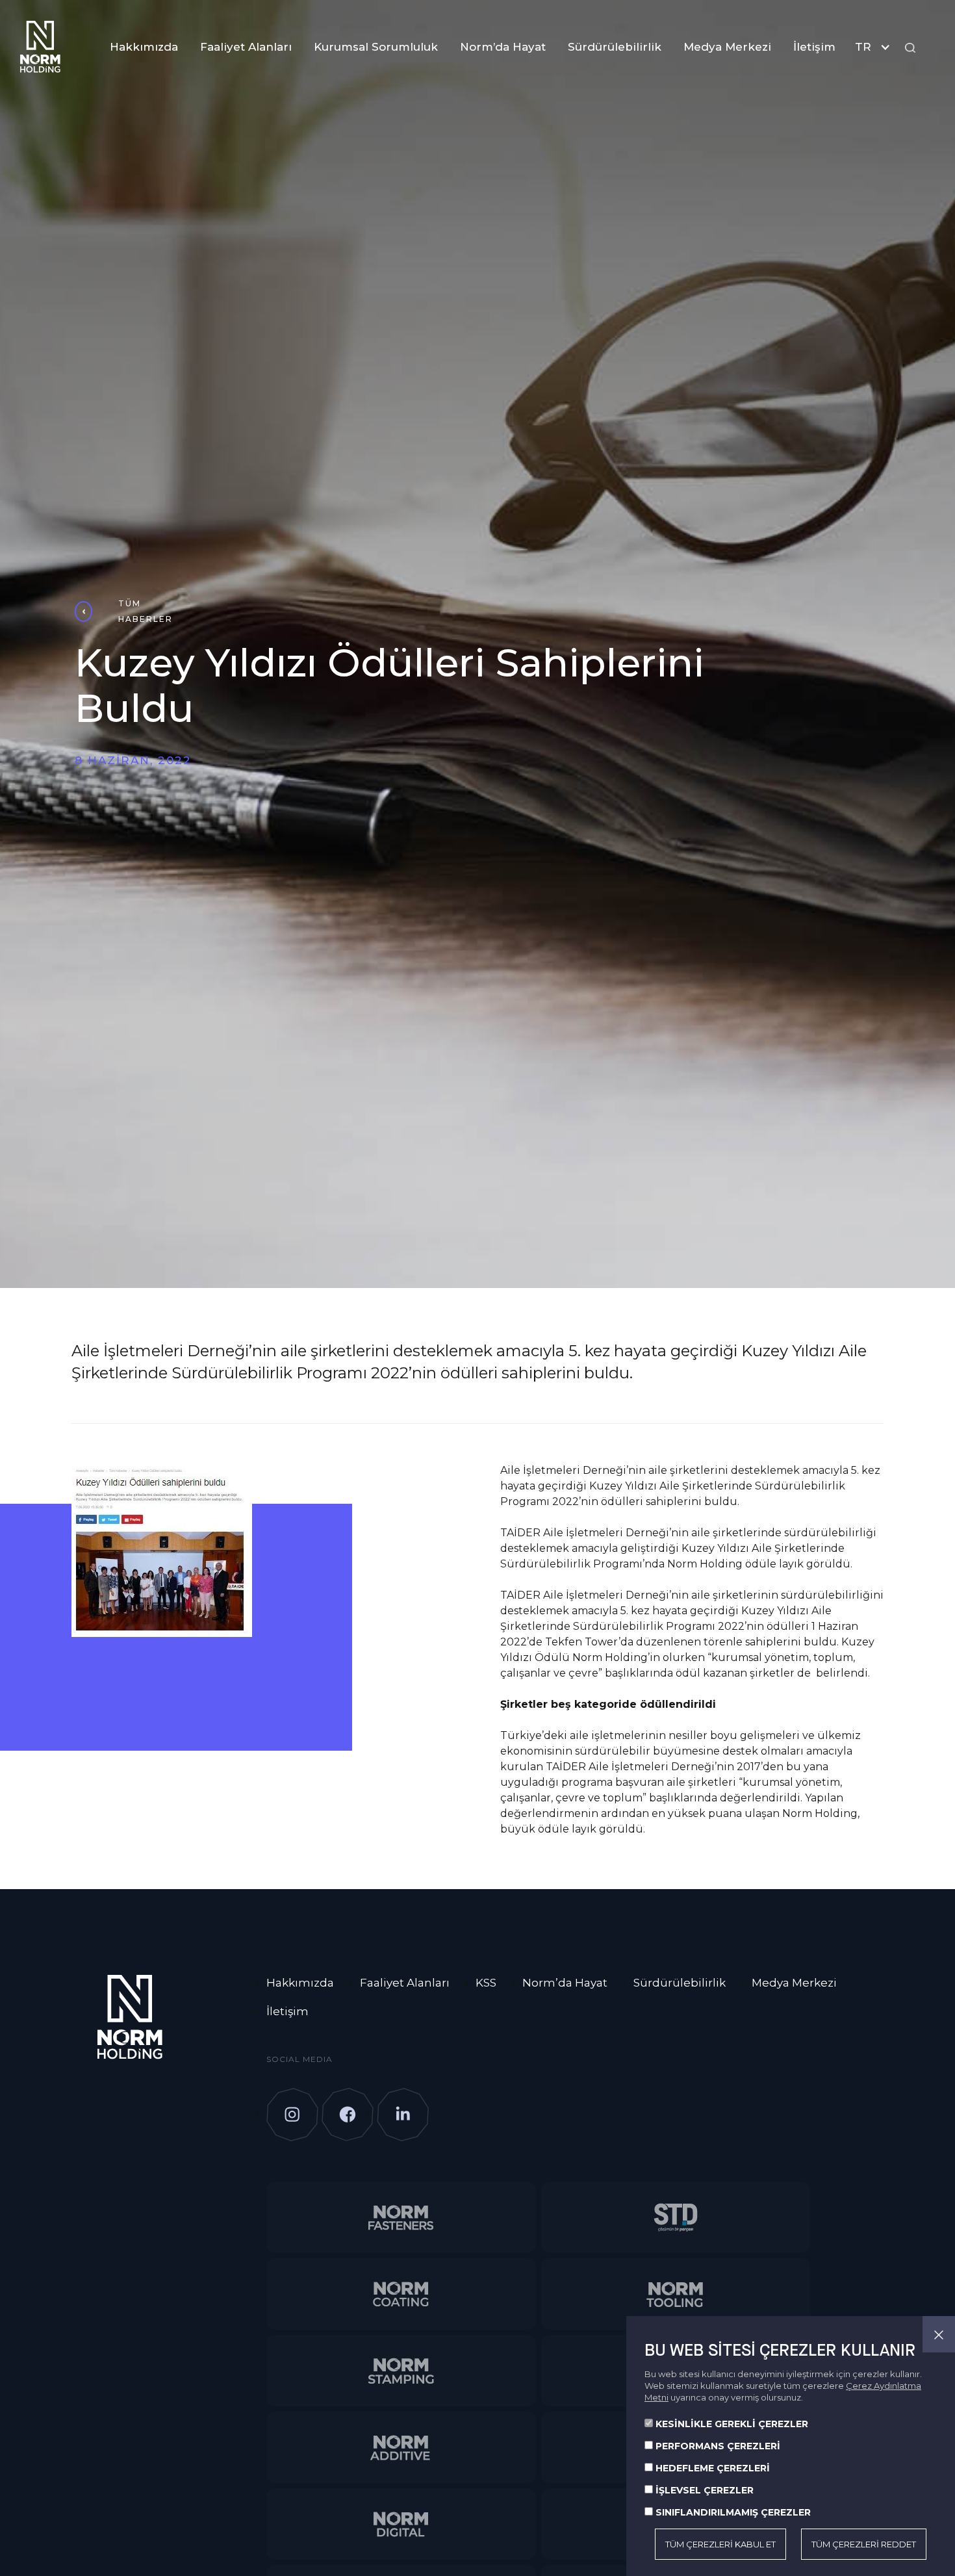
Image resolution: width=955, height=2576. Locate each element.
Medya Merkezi (727, 47)
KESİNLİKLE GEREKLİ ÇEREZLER (732, 2424)
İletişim (814, 47)
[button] (876, 47)
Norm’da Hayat (503, 47)
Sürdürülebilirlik (615, 47)
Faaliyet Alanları (246, 47)
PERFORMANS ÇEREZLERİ (718, 2446)
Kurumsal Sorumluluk (376, 47)
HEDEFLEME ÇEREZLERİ (713, 2468)
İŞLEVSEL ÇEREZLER (705, 2490)
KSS (486, 1983)
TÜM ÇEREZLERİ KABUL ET (720, 2544)
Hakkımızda (144, 47)
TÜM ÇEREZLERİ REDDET (864, 2544)
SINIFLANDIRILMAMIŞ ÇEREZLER (733, 2512)
